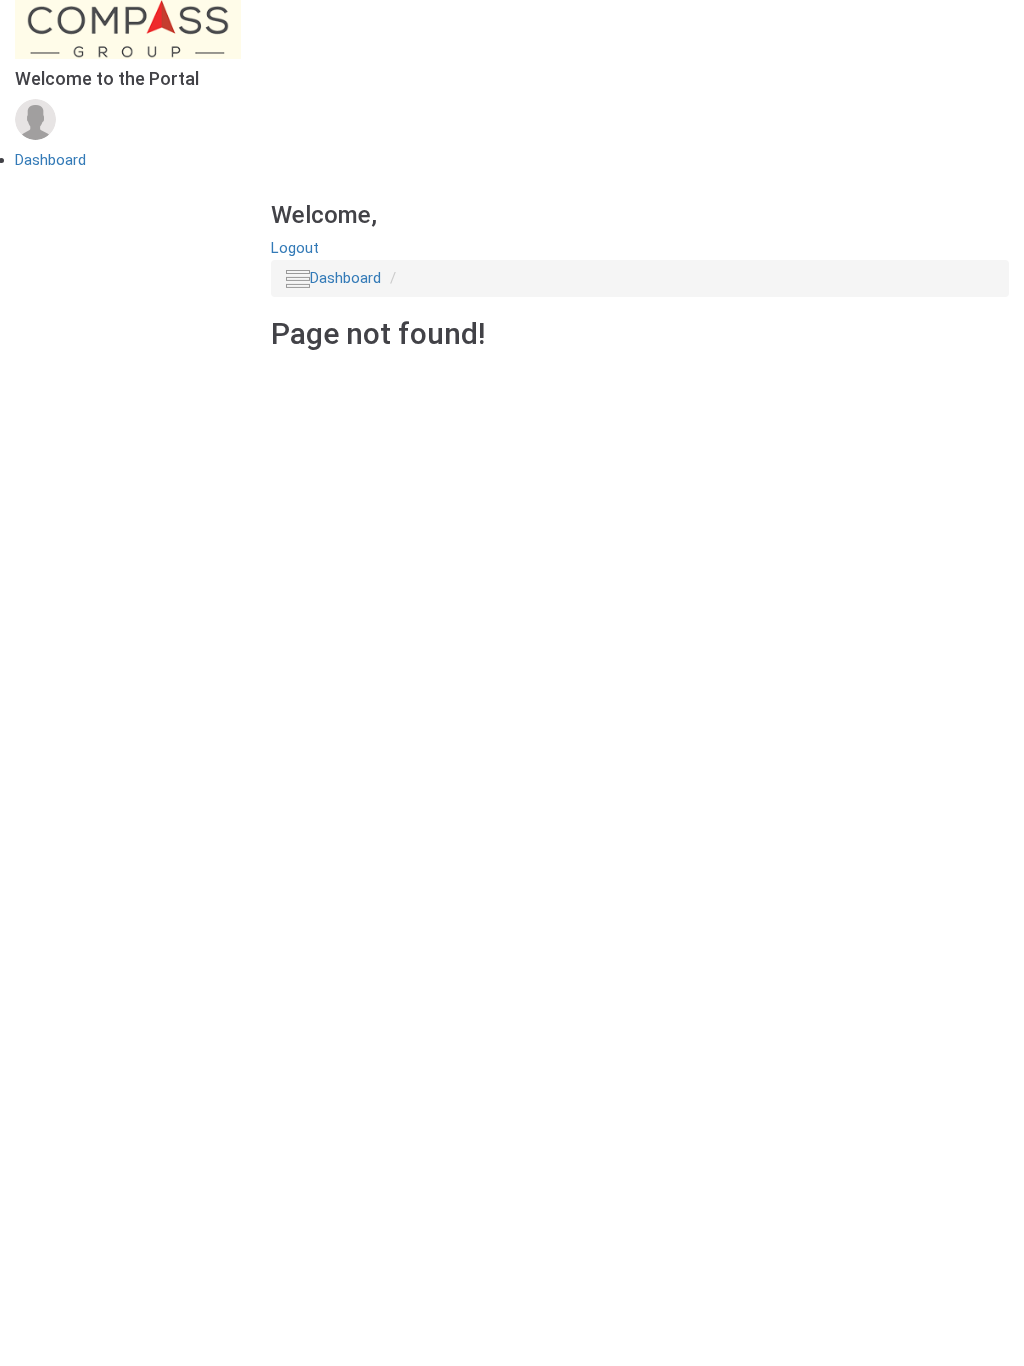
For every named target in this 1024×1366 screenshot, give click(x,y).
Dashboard (50, 160)
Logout (295, 248)
